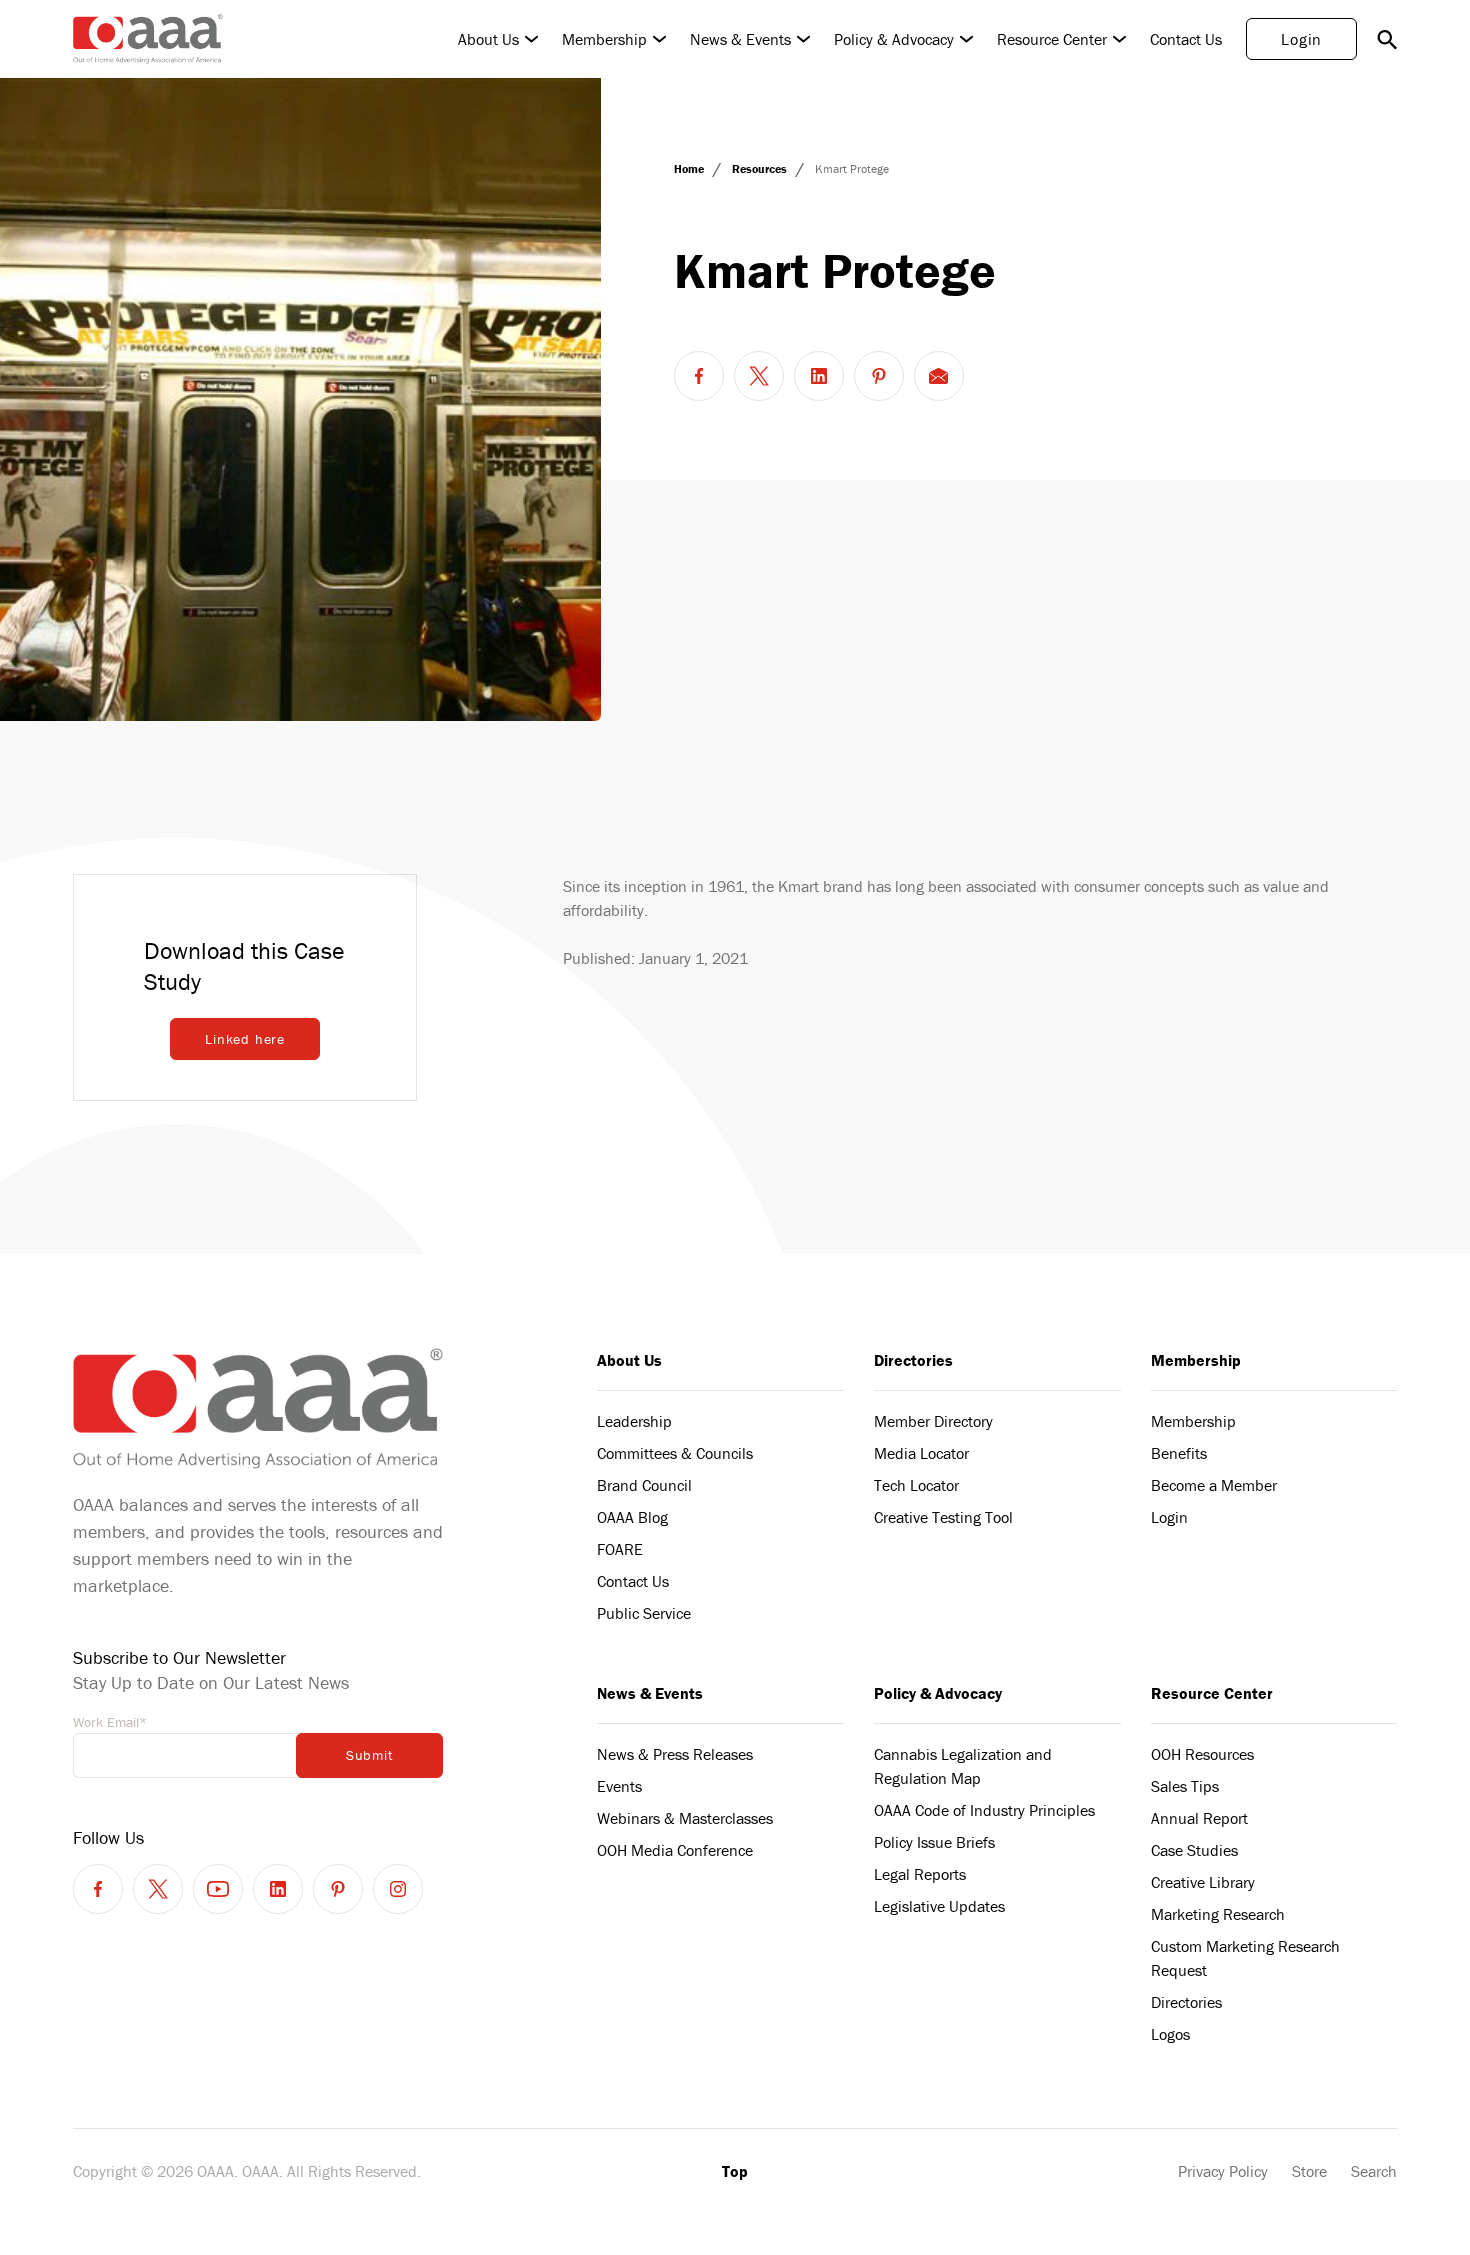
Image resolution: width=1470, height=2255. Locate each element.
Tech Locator (916, 1485)
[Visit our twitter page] (158, 1889)
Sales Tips (1185, 1786)
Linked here (245, 1039)
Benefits (1179, 1453)
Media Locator (921, 1453)
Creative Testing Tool (943, 1517)
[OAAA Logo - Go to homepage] (148, 39)
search (1387, 39)
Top (735, 2171)
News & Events (740, 39)
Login (1301, 39)
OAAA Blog (632, 1517)
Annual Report (1199, 1818)
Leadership (634, 1421)
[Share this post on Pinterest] (879, 376)
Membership (604, 39)
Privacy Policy (1223, 2171)
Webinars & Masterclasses (685, 1818)
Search (1374, 2171)
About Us (488, 39)
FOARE (620, 1549)
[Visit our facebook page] (98, 1889)
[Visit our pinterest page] (338, 1889)
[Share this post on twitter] (759, 376)
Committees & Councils (675, 1453)
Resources (761, 168)
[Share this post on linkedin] (819, 376)
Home (690, 168)
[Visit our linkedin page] (278, 1889)
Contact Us (1186, 39)
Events (619, 1786)
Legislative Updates (939, 1906)
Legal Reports (920, 1874)
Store (1309, 2171)
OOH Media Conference (675, 1850)
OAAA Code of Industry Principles (984, 1810)
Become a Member (1214, 1485)
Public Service (644, 1613)
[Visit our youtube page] (218, 1889)
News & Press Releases (675, 1754)
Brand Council (644, 1485)
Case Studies (1194, 1850)
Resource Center (1052, 39)
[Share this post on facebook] (699, 376)
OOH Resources (1202, 1754)
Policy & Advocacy (894, 39)
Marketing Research (1218, 1914)
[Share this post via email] (939, 376)
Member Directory (933, 1421)
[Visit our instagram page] (398, 1889)
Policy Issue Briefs (934, 1842)
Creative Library (1203, 1882)
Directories (913, 1360)
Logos (1170, 2034)
